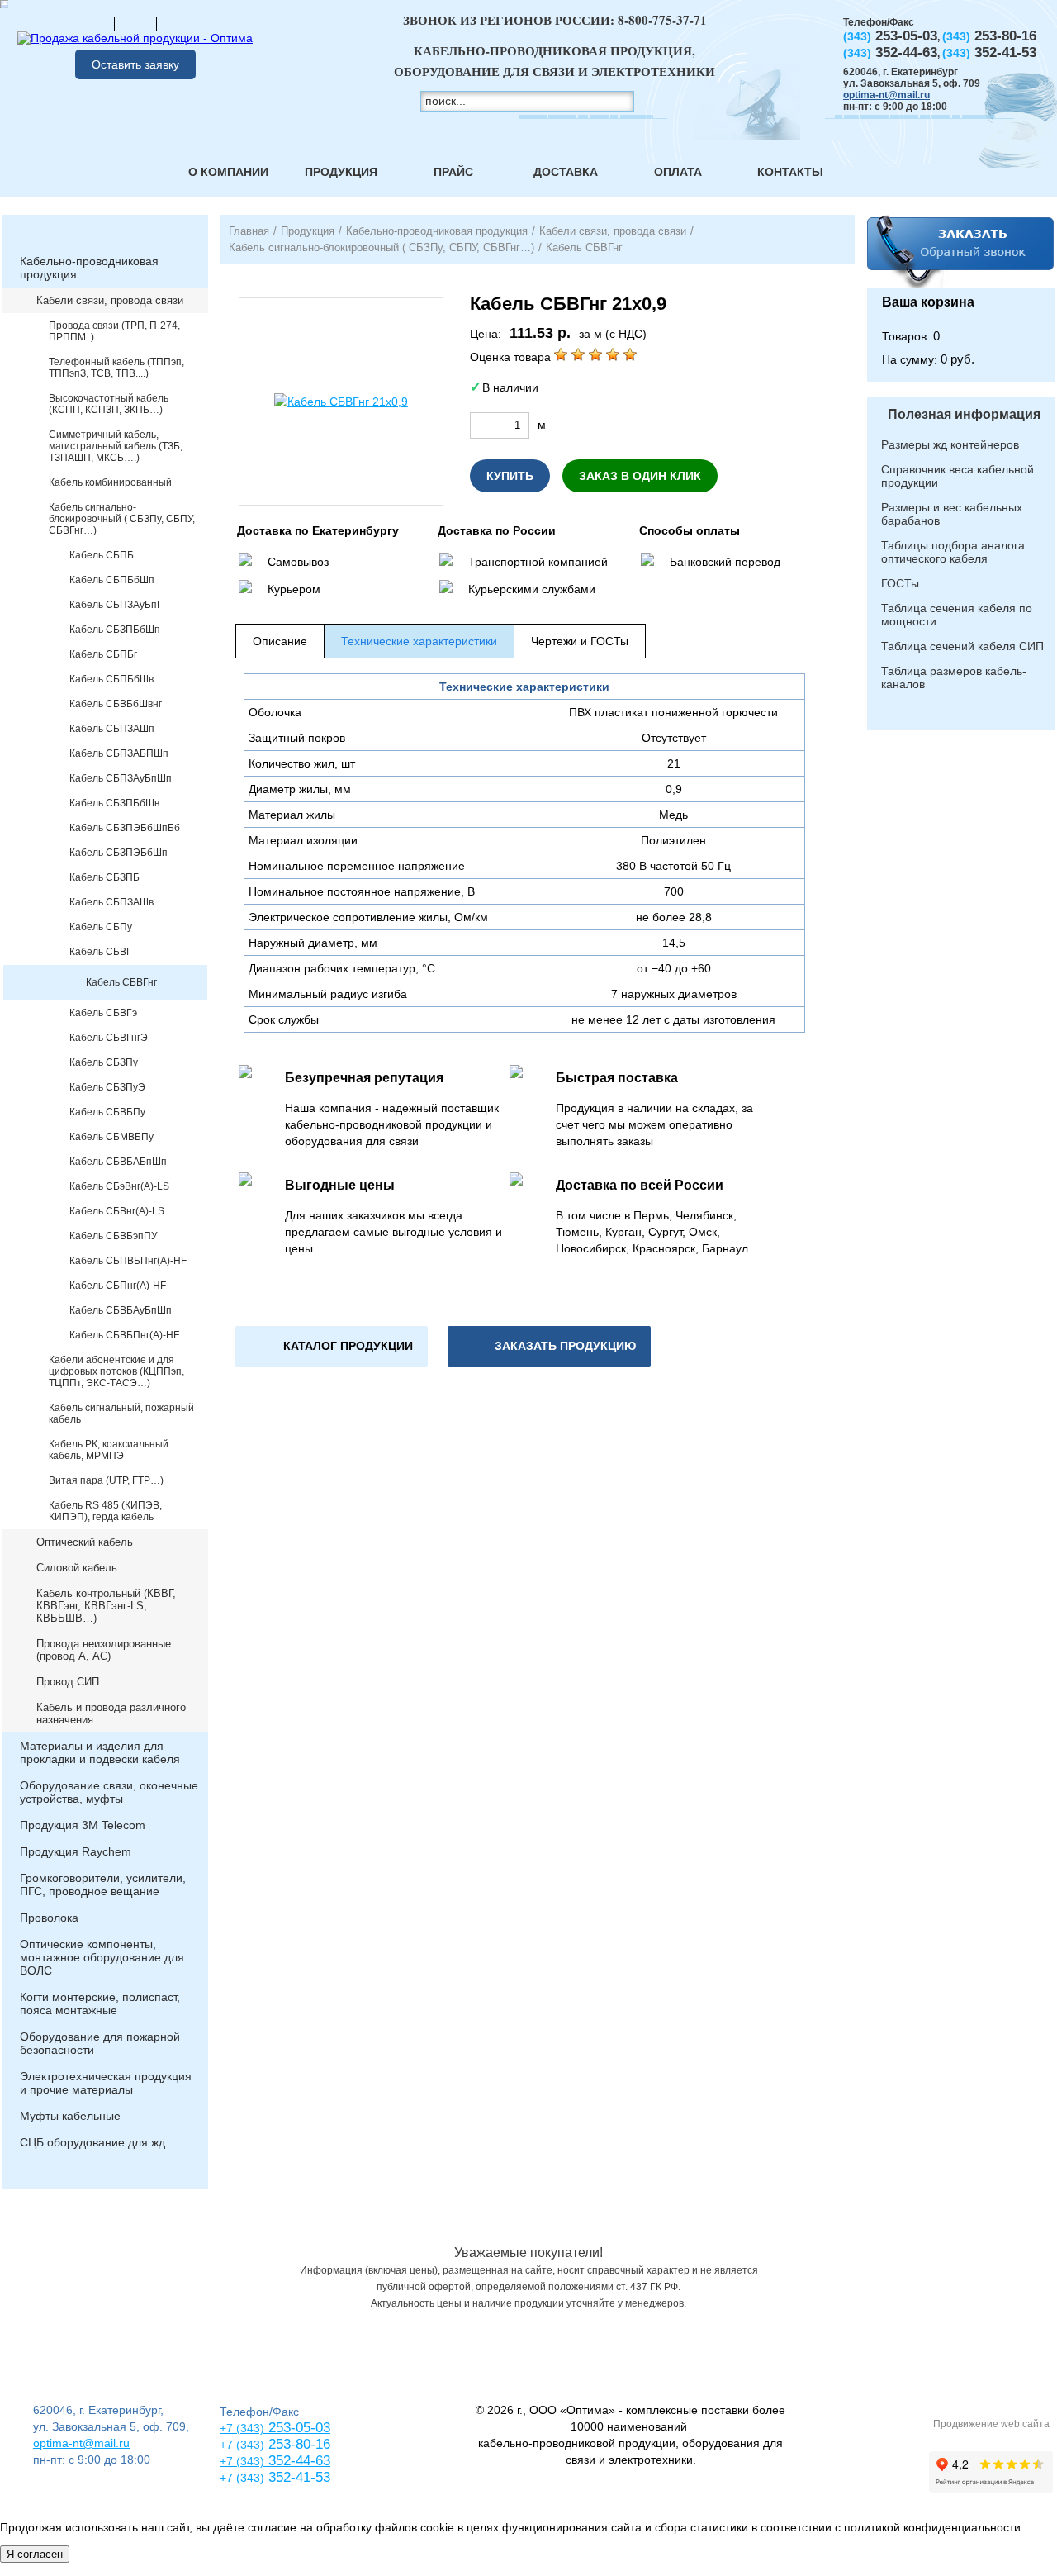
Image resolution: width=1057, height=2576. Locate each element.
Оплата (678, 172)
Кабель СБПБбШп (112, 580)
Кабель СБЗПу (104, 1062)
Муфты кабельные (70, 2116)
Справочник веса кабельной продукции (957, 476)
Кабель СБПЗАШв (111, 902)
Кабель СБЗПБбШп (115, 630)
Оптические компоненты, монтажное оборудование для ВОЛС (102, 1957)
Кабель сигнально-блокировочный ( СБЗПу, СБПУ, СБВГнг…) (122, 519)
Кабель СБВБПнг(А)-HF (124, 1335)
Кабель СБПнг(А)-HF (118, 1286)
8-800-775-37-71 (662, 20)
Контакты (790, 172)
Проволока (49, 1918)
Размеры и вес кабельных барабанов (952, 514)
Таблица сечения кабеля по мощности (957, 615)
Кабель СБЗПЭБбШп (118, 853)
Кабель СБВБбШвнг (116, 704)
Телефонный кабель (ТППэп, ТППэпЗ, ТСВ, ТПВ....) (116, 368)
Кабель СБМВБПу (111, 1137)
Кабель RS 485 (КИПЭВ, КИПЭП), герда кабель (105, 1511)
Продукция (341, 172)
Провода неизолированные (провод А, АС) (104, 1650)
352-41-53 (297, 2477)
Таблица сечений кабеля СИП (962, 646)
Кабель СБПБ (102, 555)
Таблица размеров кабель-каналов (954, 677)
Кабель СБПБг (103, 654)
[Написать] (178, 23)
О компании (228, 172)
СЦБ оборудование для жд (92, 2142)
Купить (510, 476)
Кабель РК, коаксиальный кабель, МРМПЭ (109, 1450)
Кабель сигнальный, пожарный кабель (121, 1414)
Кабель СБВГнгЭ (109, 1038)
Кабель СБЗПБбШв (114, 803)
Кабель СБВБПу (107, 1112)
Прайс (453, 172)
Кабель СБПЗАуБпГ (116, 605)
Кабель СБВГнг (121, 982)
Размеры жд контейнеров (950, 444)
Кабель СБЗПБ (104, 877)
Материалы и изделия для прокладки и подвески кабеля (100, 1752)
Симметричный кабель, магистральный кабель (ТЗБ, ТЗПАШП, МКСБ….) (116, 446)
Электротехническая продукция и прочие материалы (106, 2083)
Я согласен (35, 2554)
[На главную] (93, 23)
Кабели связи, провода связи (110, 300)
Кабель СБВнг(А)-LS (117, 1211)
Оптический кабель (85, 1542)
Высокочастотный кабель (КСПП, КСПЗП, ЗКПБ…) (109, 404)
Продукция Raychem (76, 1851)
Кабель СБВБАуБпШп (121, 1310)
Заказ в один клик (640, 476)
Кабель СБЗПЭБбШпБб (125, 828)
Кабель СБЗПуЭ (107, 1087)
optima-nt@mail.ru (886, 95)
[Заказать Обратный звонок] (961, 251)
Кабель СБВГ (101, 952)
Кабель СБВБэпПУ (114, 1236)
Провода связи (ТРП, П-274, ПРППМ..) (114, 331)
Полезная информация (964, 414)
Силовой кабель (77, 1568)
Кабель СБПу (101, 927)
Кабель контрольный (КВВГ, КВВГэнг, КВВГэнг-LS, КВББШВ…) (106, 1606)
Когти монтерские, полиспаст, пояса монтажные (100, 2003)
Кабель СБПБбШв (111, 679)
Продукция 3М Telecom (83, 1825)
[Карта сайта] (135, 23)
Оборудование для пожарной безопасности (100, 2043)
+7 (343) (242, 2478)
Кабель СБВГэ (103, 1013)
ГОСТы (900, 583)
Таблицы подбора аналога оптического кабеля (953, 552)
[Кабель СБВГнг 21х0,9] (341, 402)
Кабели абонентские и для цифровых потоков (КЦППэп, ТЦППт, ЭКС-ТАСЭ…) (116, 1371)
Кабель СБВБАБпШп (118, 1162)
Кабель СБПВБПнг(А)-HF (128, 1261)
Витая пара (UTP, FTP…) (106, 1480)
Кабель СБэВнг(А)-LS (119, 1186)
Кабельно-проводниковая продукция (89, 268)
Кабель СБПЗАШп (112, 729)
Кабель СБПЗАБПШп (119, 753)
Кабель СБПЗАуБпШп (121, 778)
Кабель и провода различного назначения (111, 1713)
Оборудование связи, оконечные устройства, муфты (109, 1792)
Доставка (566, 172)
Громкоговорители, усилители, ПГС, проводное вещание (103, 1884)
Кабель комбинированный (110, 482)
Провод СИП (68, 1682)
